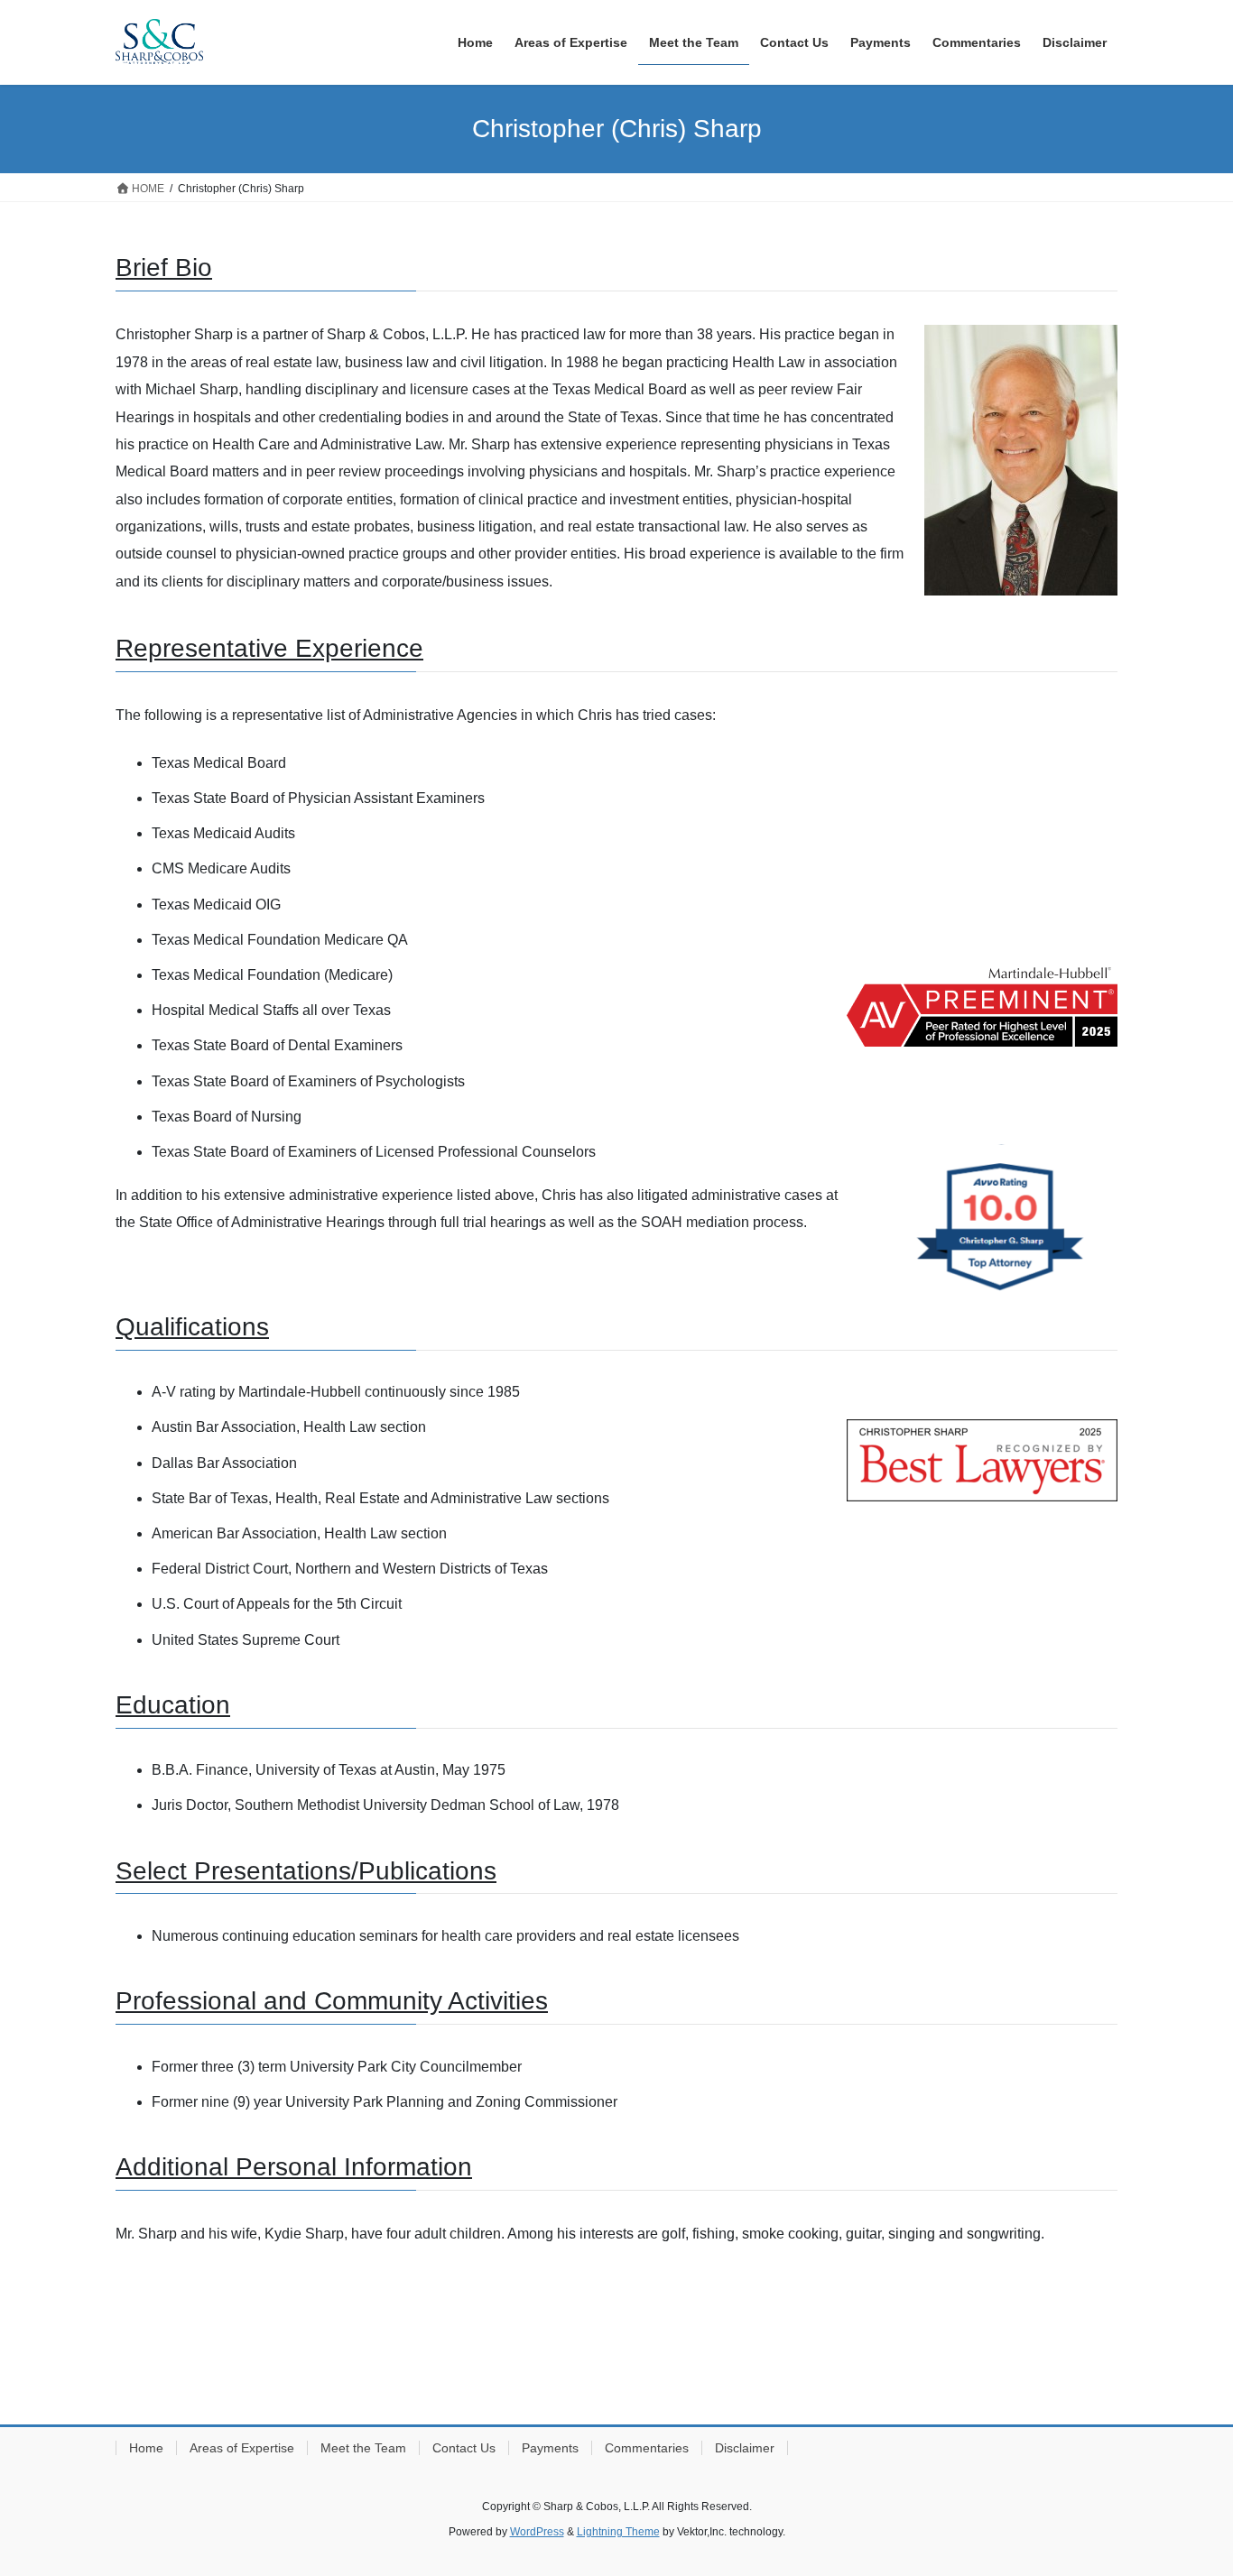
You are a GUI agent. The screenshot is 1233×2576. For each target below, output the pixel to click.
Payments (550, 2448)
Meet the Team (363, 2448)
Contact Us (464, 2448)
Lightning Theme (618, 2532)
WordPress (537, 2532)
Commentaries (647, 2448)
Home (146, 2448)
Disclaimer (745, 2448)
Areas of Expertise (242, 2448)
